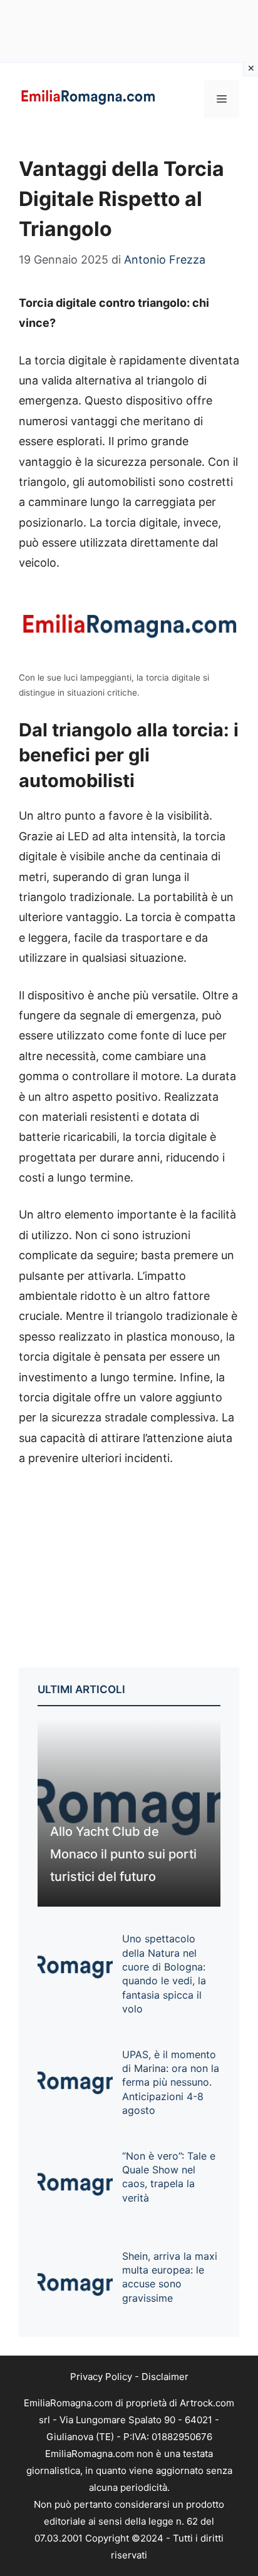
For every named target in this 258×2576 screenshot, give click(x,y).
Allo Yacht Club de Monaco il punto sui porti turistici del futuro (123, 1854)
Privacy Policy (101, 2377)
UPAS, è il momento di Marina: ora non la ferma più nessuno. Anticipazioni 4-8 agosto (171, 2083)
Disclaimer (165, 2377)
